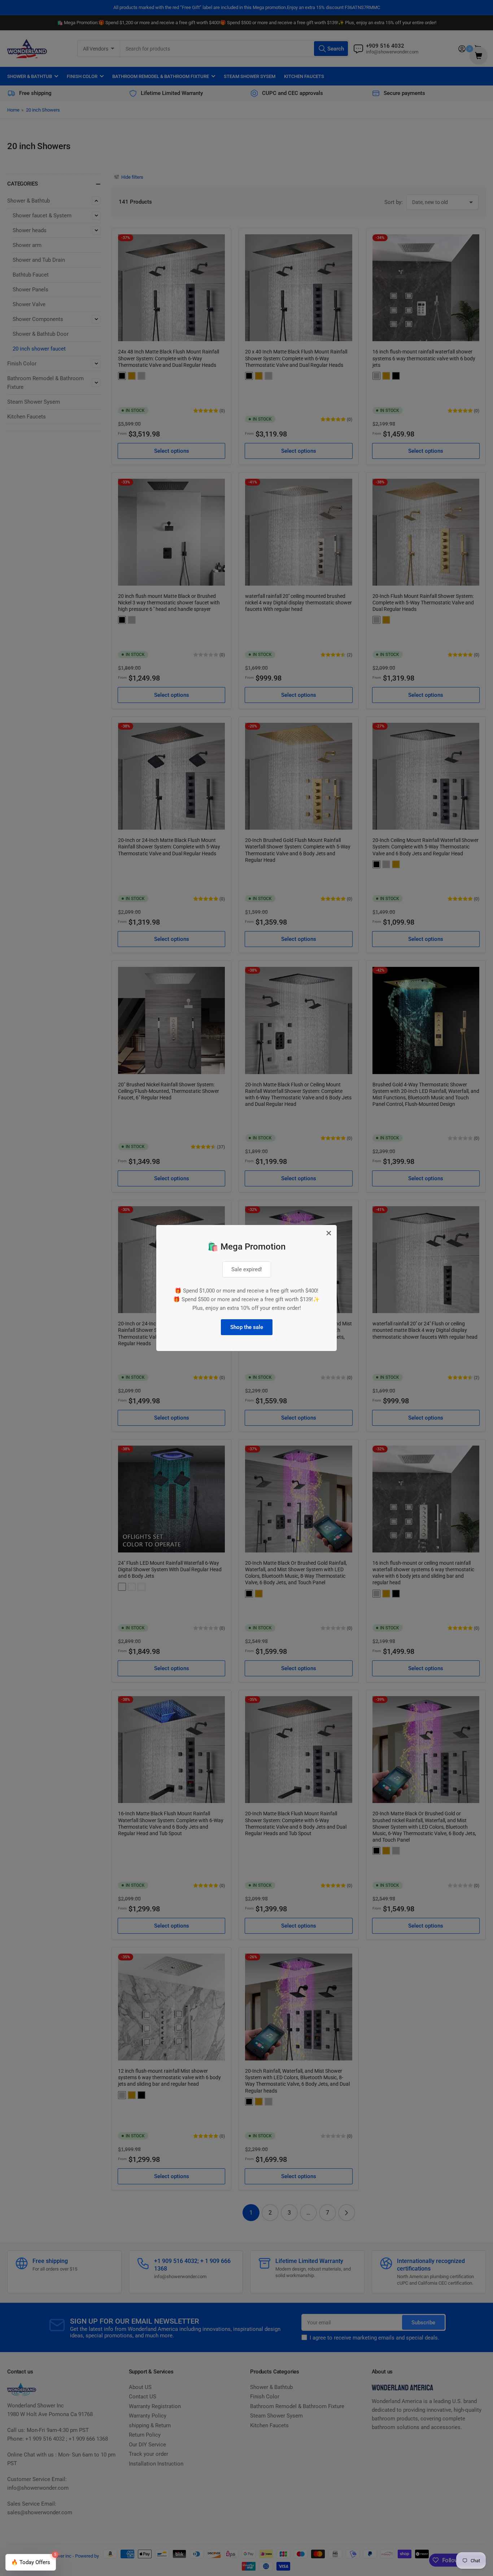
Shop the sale (247, 1327)
